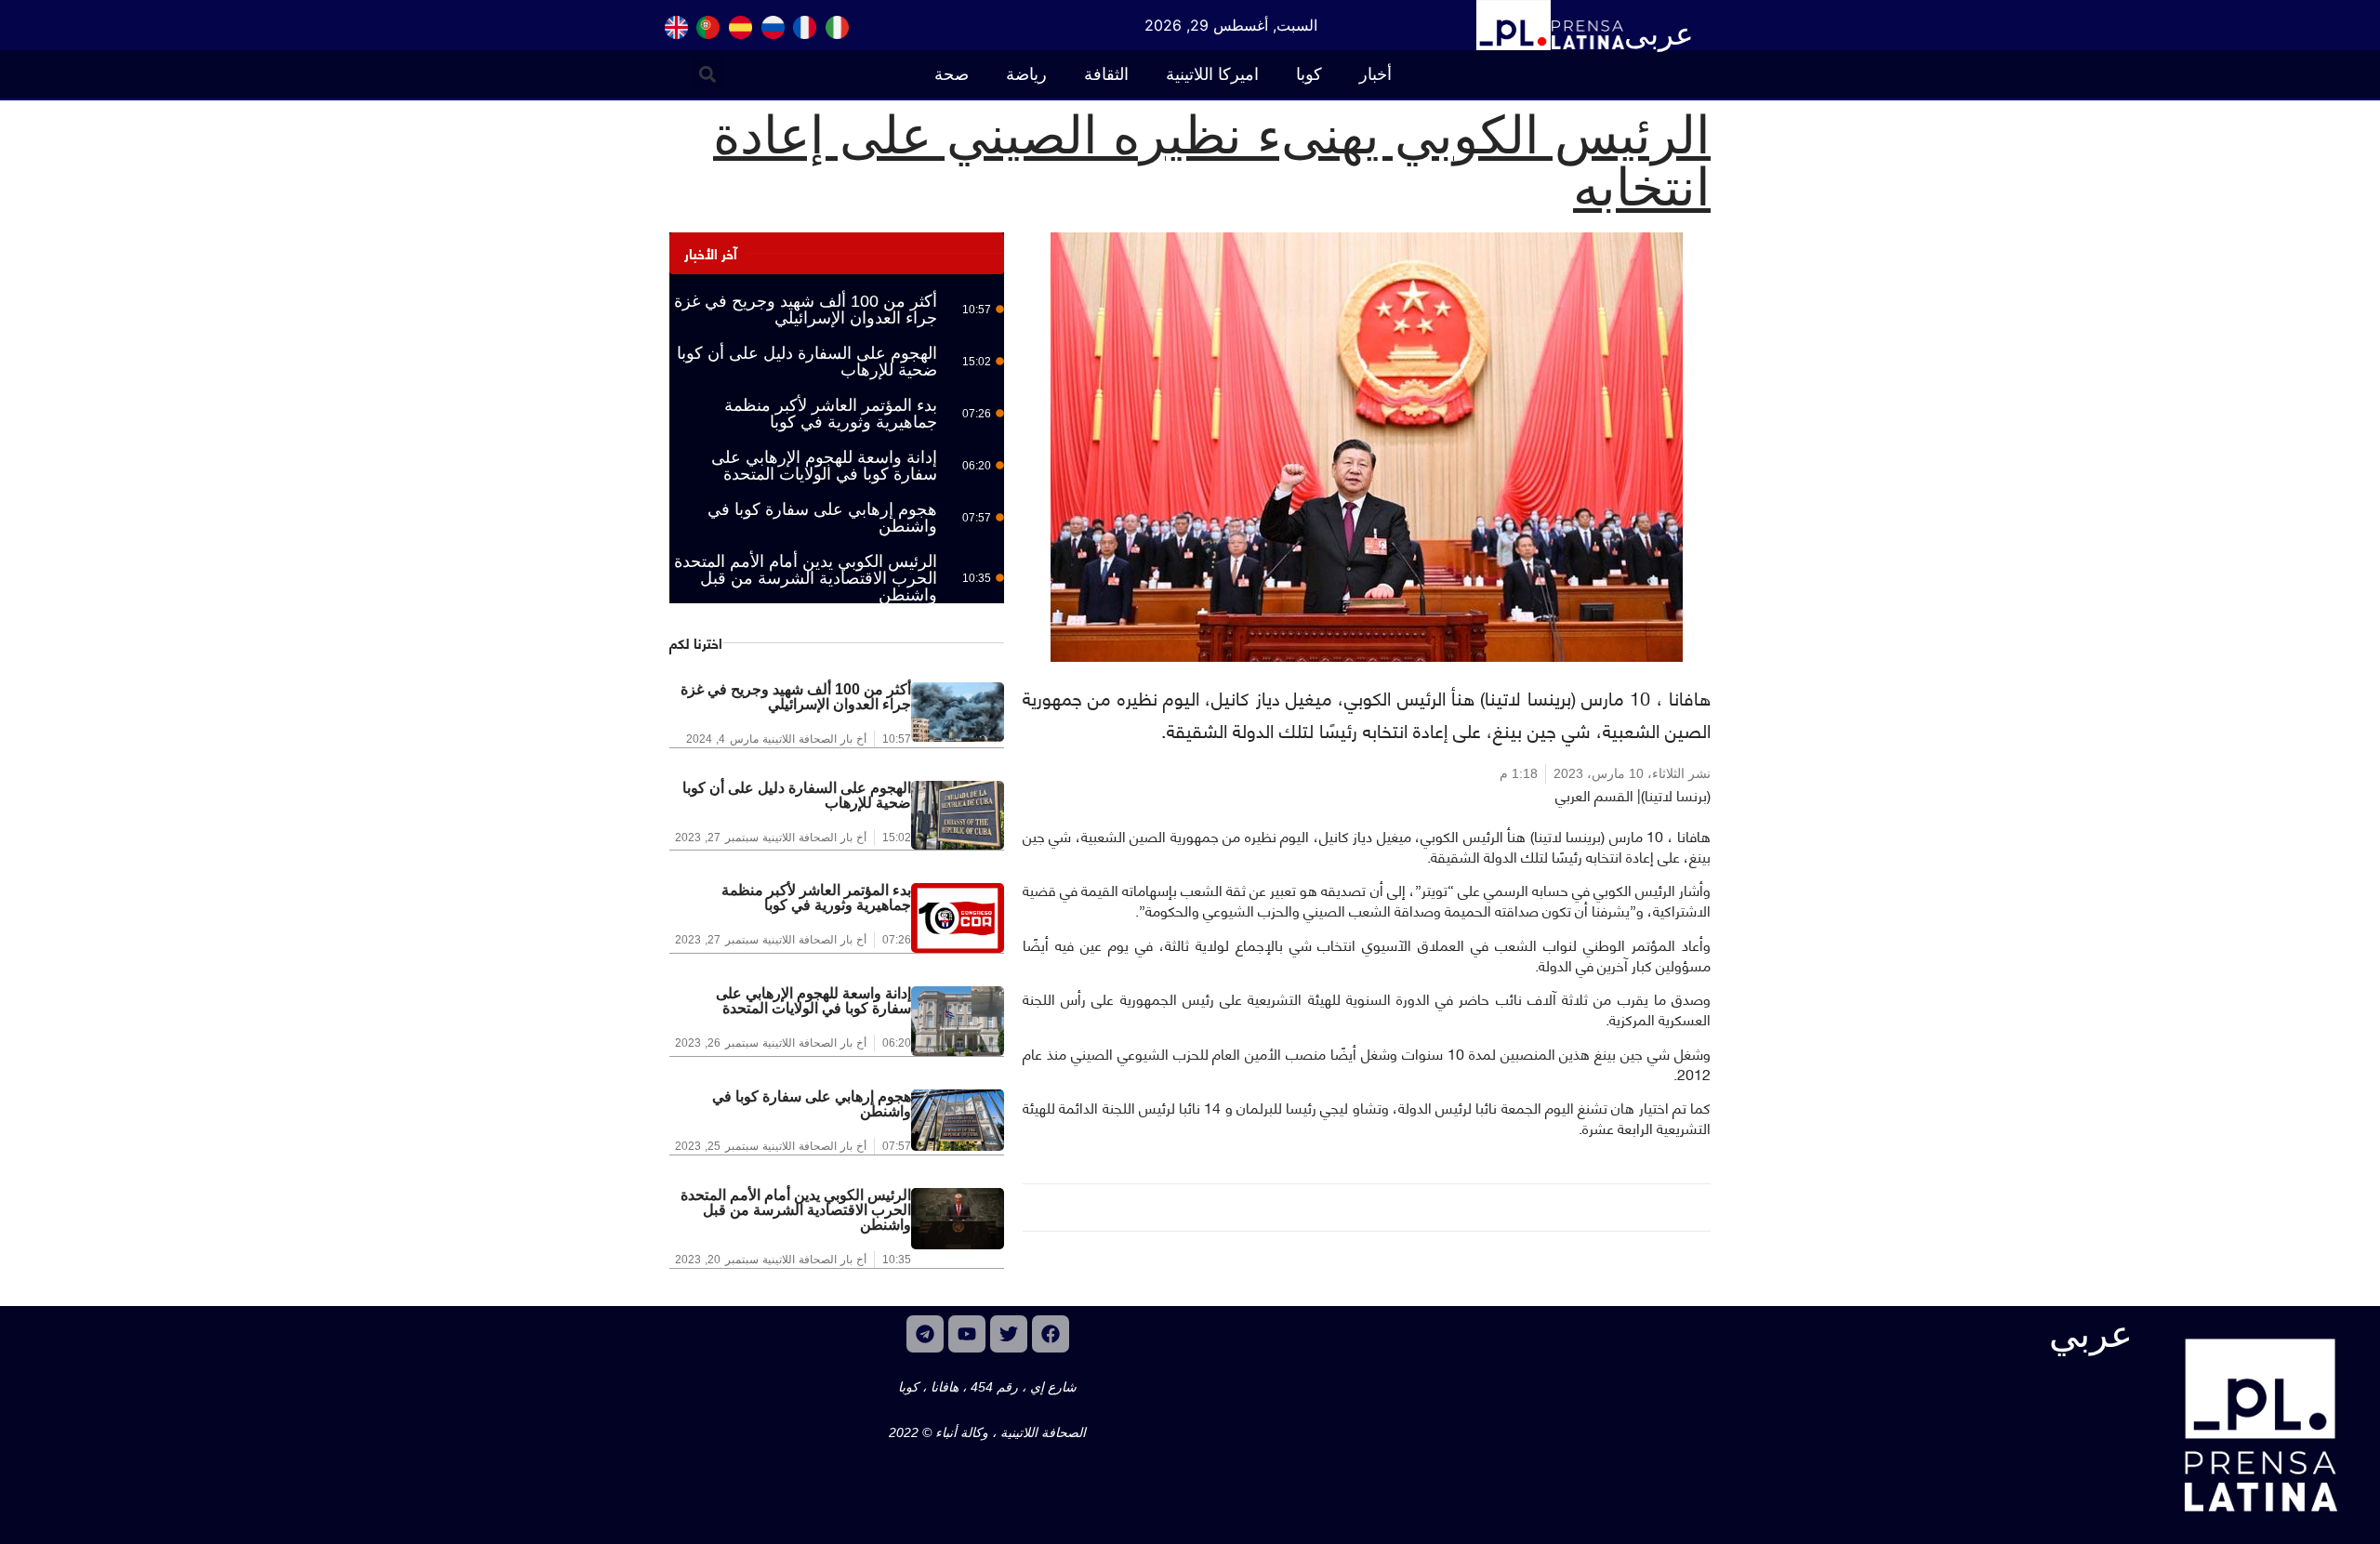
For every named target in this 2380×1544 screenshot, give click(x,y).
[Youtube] (967, 1334)
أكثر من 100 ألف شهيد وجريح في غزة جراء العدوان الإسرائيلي (806, 310)
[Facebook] (1051, 1334)
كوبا (1309, 74)
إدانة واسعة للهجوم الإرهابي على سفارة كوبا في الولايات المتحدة (824, 466)
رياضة (1026, 74)
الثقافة (1106, 74)
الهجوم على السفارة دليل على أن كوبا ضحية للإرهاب (807, 362)
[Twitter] (1009, 1334)
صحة (952, 74)
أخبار (1375, 74)
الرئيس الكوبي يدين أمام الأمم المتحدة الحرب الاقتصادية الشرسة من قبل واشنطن (806, 578)
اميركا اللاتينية (1212, 74)
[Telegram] (925, 1334)
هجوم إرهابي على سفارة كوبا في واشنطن (822, 518)
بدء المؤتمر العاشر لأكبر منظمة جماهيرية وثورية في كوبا (831, 414)
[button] (708, 74)
